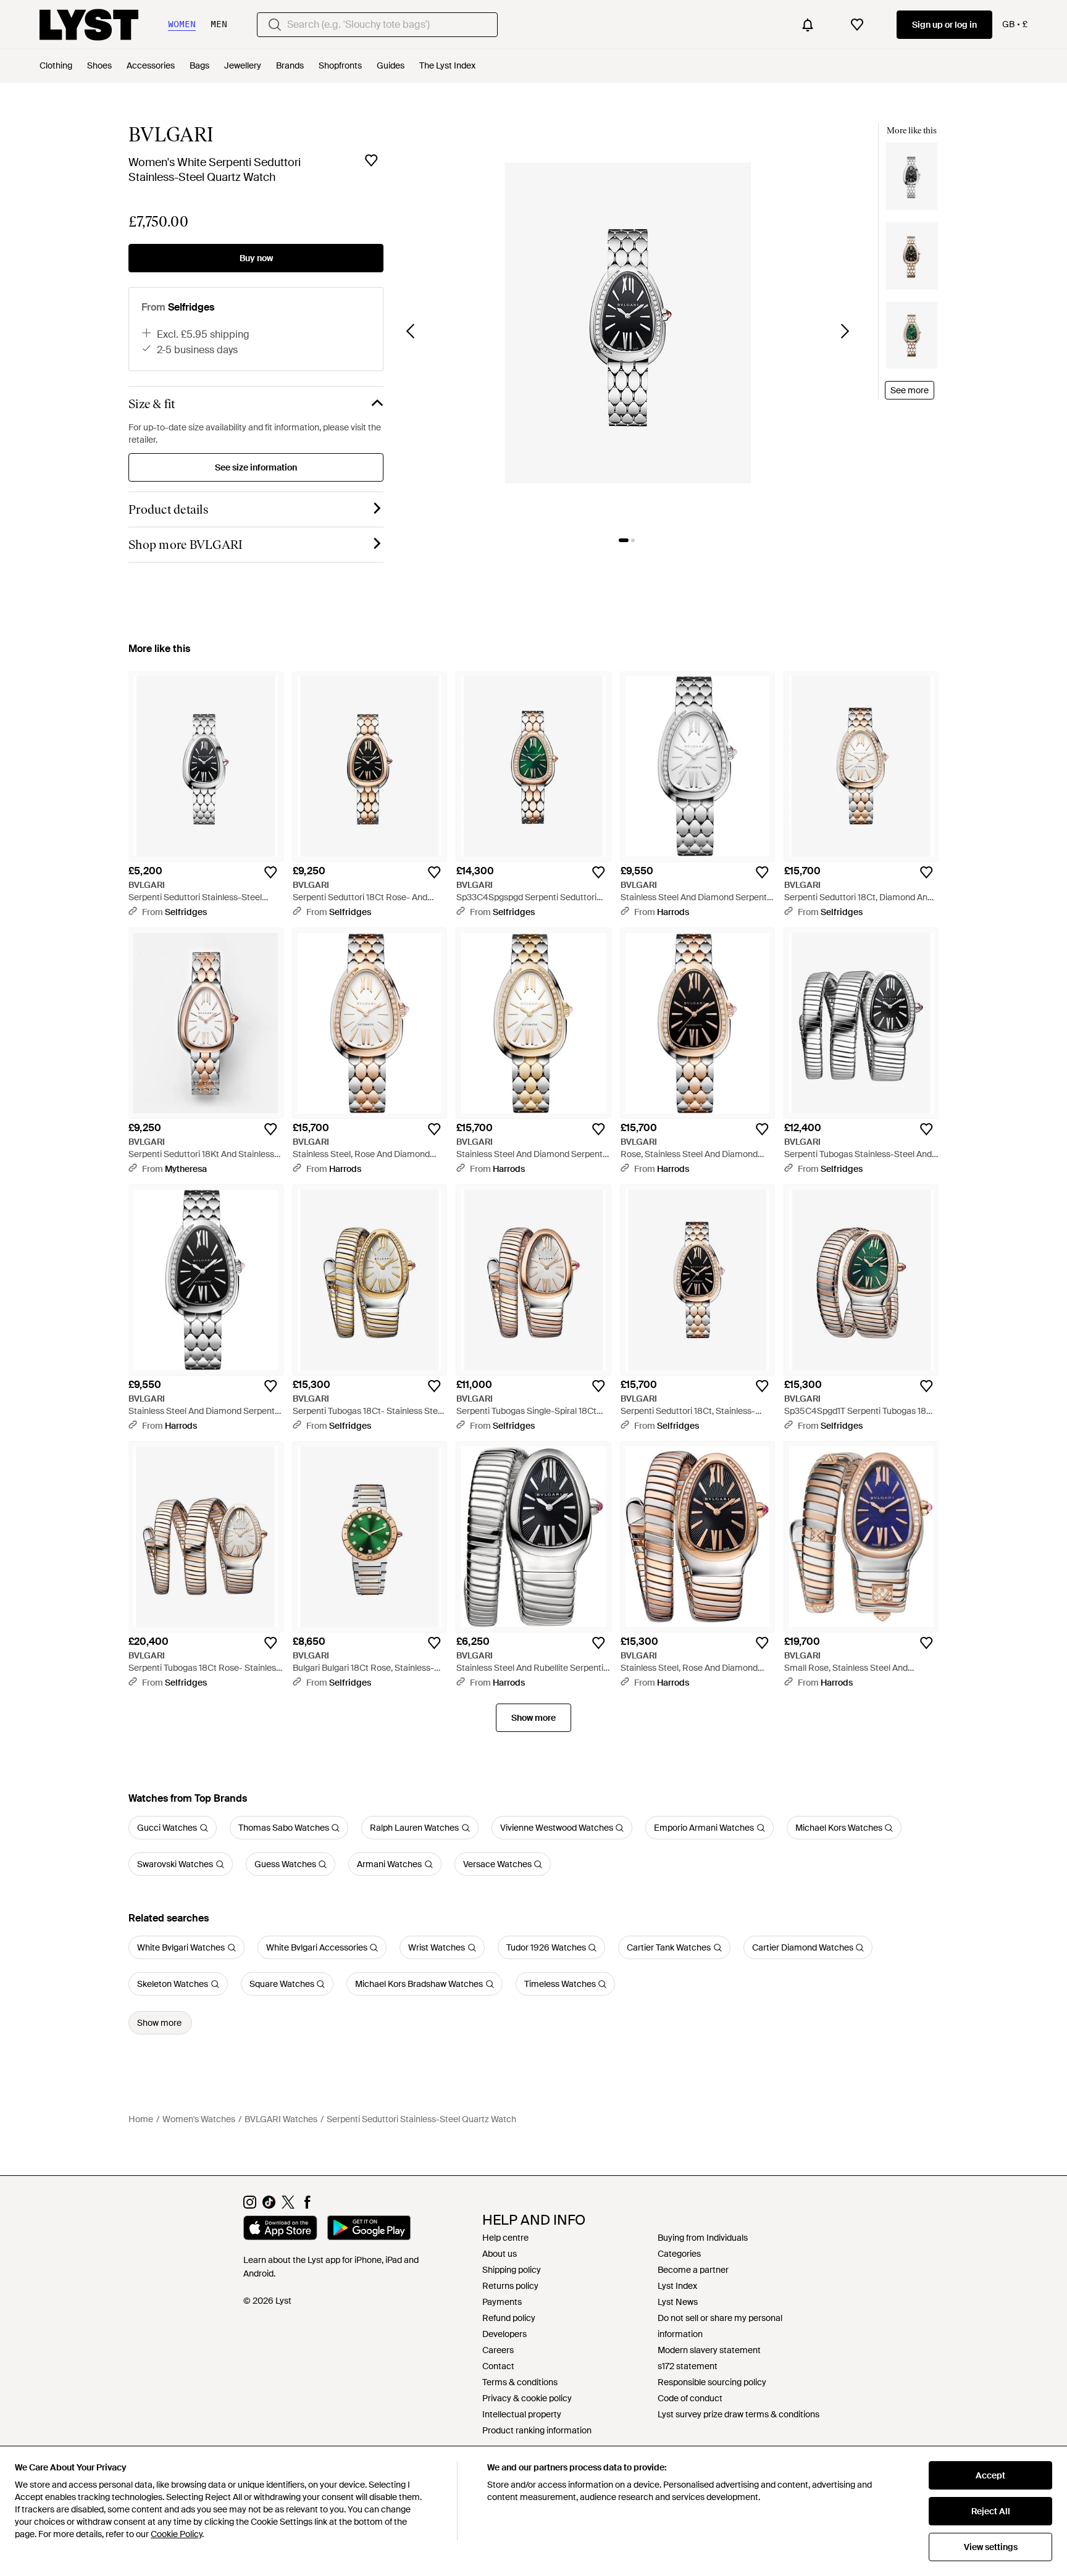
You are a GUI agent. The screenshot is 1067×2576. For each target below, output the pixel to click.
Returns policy (510, 2286)
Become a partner (693, 2270)
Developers (504, 2334)
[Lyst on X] (288, 2206)
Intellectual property (522, 2414)
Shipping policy (512, 2270)
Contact (498, 2366)
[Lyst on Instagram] (250, 2206)
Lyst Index (677, 2286)
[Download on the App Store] (280, 2230)
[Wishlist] (857, 25)
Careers (498, 2350)
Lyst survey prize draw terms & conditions (739, 2414)
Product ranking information (537, 2430)
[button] (628, 323)
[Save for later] (371, 161)
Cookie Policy (176, 2534)
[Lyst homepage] (89, 25)
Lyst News (678, 2302)
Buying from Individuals (703, 2238)
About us (500, 2254)
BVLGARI (171, 135)
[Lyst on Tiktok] (269, 2206)
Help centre (505, 2238)
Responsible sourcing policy (712, 2382)
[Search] (275, 25)
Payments (502, 2302)
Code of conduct (690, 2398)
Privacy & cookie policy (527, 2398)
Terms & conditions (520, 2382)
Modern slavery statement (709, 2350)
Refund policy (509, 2318)
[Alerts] (808, 25)
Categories (679, 2254)
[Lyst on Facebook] (307, 2206)
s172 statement (688, 2366)
